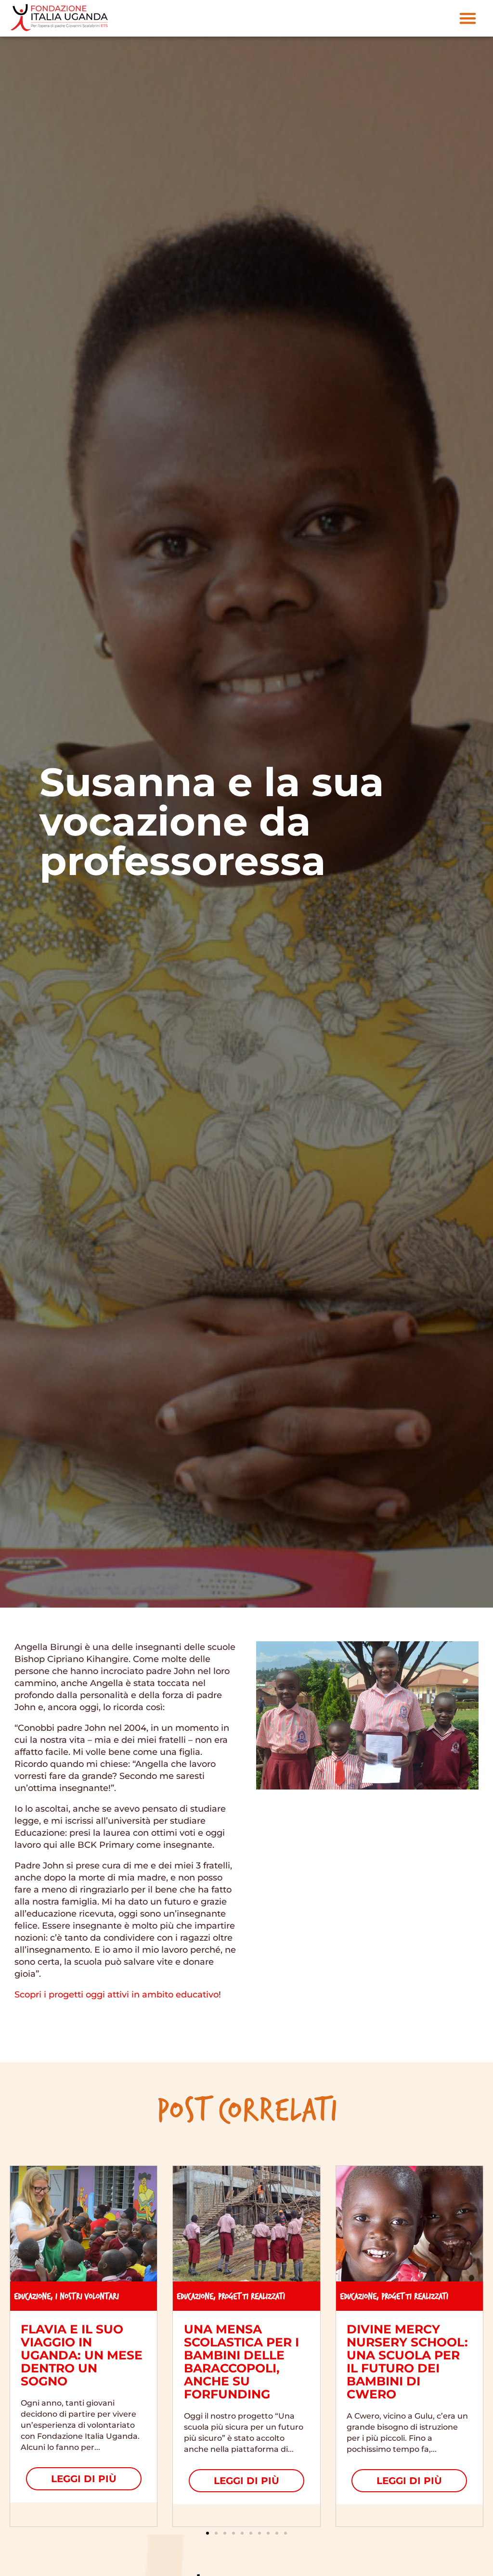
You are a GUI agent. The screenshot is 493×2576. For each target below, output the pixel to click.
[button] (468, 18)
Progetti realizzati (252, 2296)
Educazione (32, 2296)
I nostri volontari (87, 2296)
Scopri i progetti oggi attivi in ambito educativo (117, 1995)
